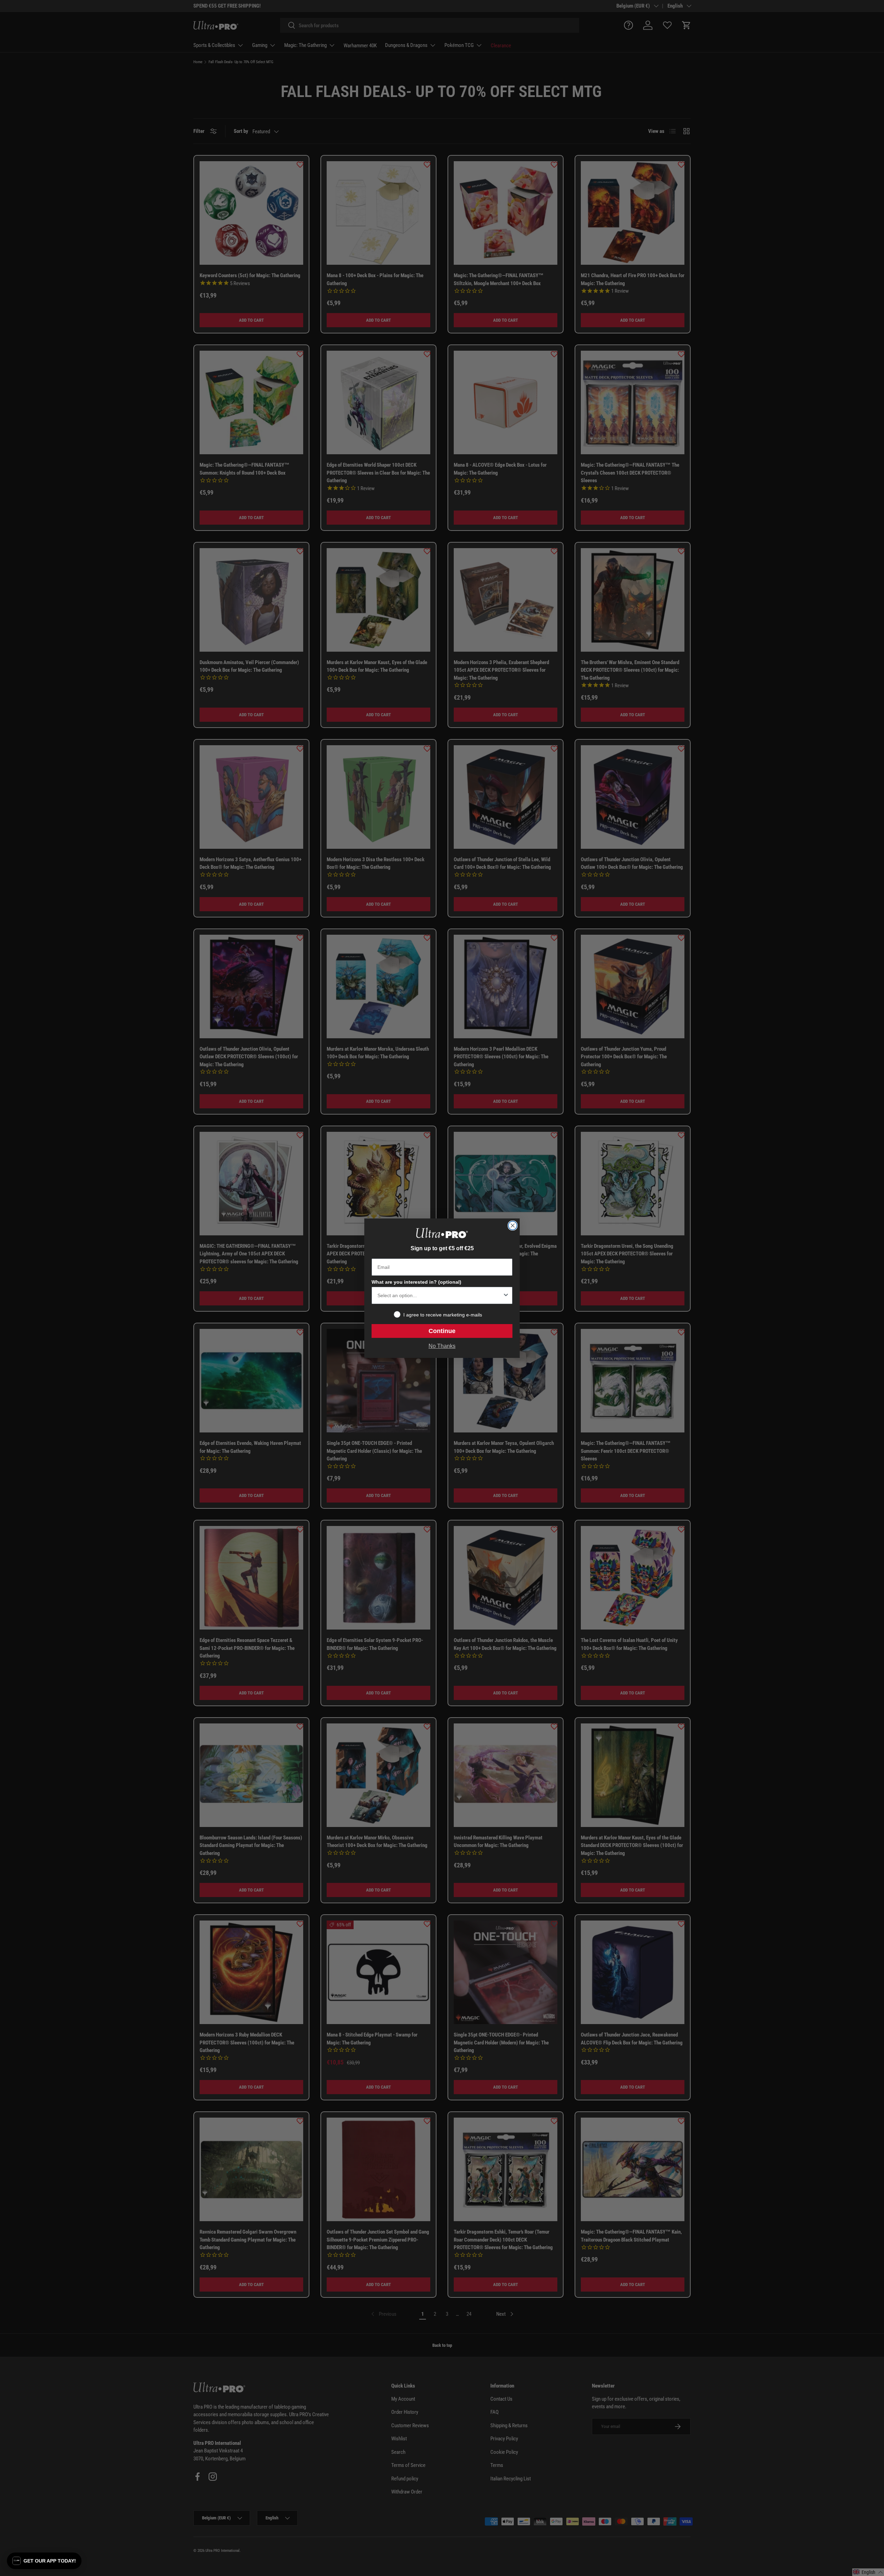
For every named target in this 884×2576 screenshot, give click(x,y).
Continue (442, 1331)
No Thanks (442, 1346)
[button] (44, 2561)
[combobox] (440, 1295)
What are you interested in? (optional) (416, 1282)
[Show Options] (506, 1295)
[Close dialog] (513, 1226)
